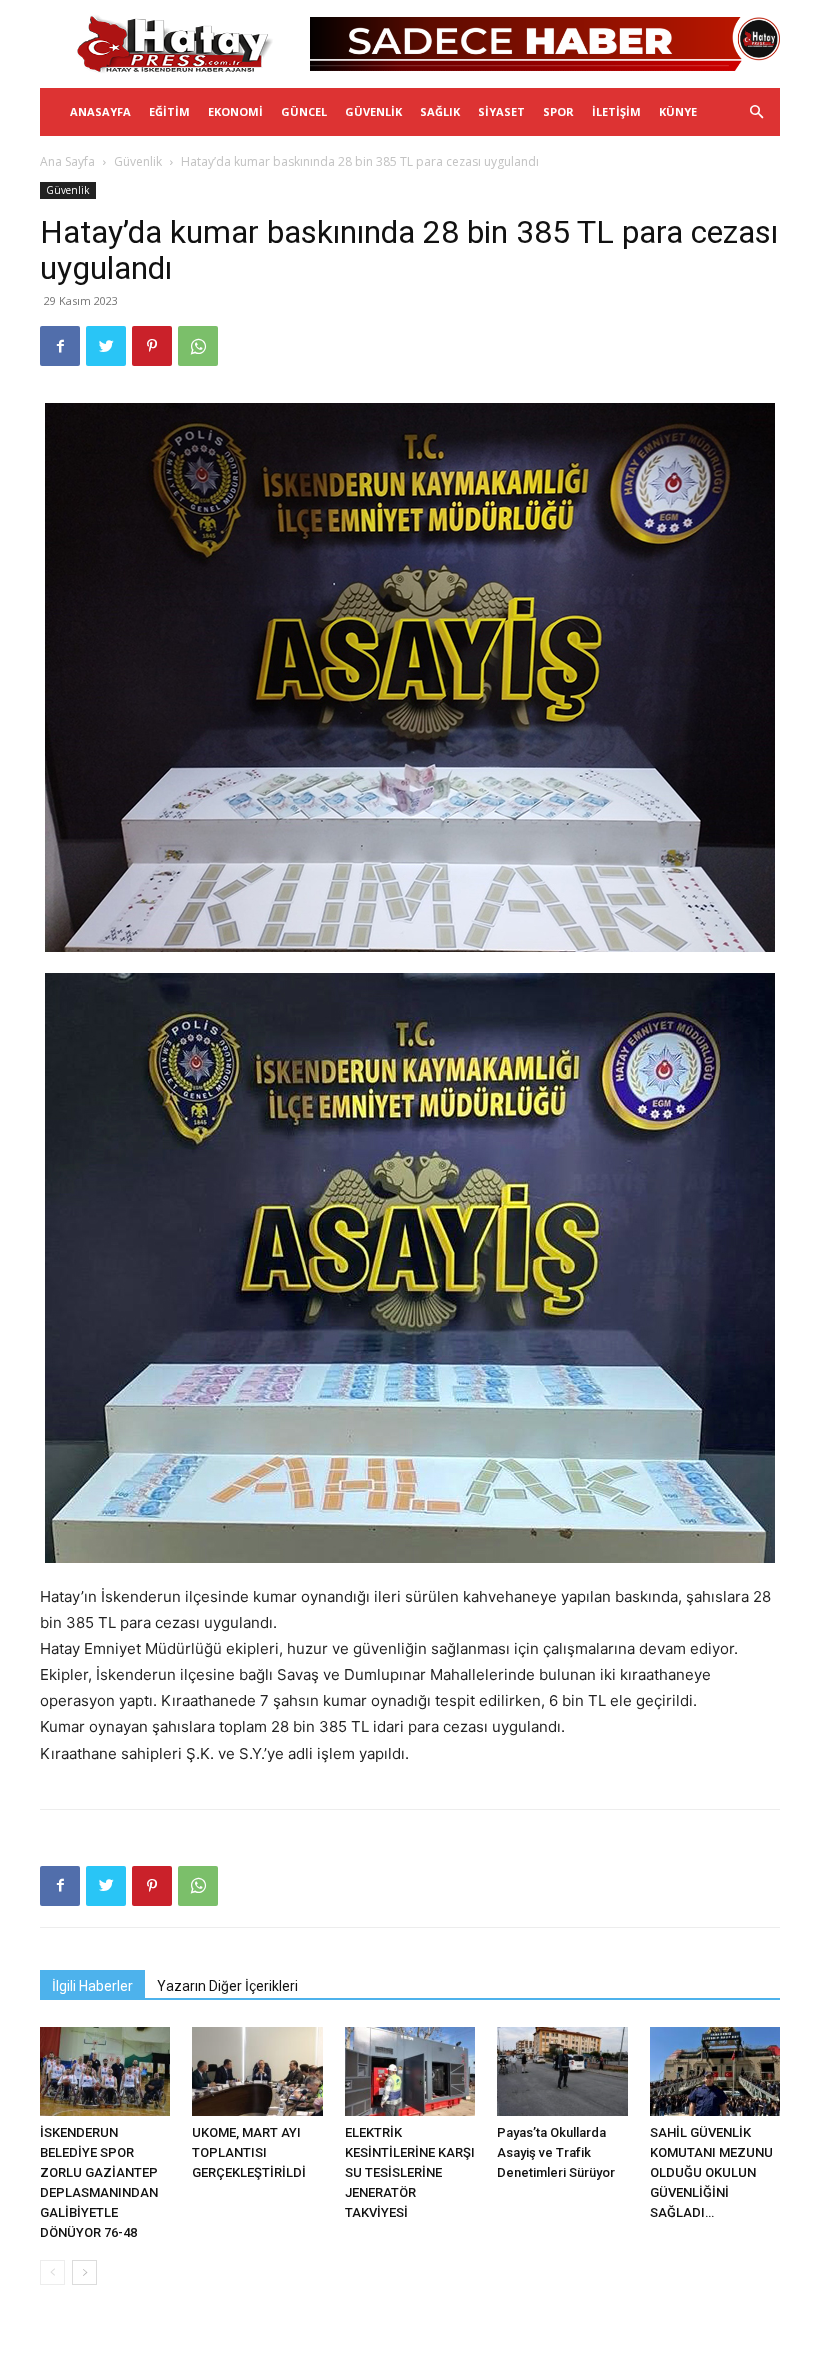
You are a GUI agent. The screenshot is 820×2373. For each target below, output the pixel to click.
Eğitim (169, 111)
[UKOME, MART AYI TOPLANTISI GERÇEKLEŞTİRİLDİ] (257, 2072)
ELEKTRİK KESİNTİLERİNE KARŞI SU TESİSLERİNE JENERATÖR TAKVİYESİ (410, 2172)
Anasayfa (100, 111)
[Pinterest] (152, 346)
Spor (558, 111)
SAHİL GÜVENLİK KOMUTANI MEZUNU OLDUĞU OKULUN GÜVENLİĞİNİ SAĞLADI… (711, 2172)
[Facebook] (60, 346)
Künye (678, 111)
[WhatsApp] (198, 346)
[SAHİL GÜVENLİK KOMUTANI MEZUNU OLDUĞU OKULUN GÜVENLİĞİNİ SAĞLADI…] (715, 2072)
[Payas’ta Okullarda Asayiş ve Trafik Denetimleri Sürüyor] (562, 2072)
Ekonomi (235, 111)
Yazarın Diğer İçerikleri (227, 1986)
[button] (756, 112)
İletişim (616, 111)
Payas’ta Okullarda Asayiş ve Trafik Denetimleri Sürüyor (556, 2152)
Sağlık (440, 111)
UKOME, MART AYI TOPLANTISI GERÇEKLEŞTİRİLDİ (249, 2152)
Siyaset (501, 111)
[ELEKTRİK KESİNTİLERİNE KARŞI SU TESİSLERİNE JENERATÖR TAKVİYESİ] (410, 2072)
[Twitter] (106, 346)
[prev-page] (52, 2272)
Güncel (304, 111)
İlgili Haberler (92, 1986)
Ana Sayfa (67, 161)
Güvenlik (373, 111)
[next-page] (84, 2272)
